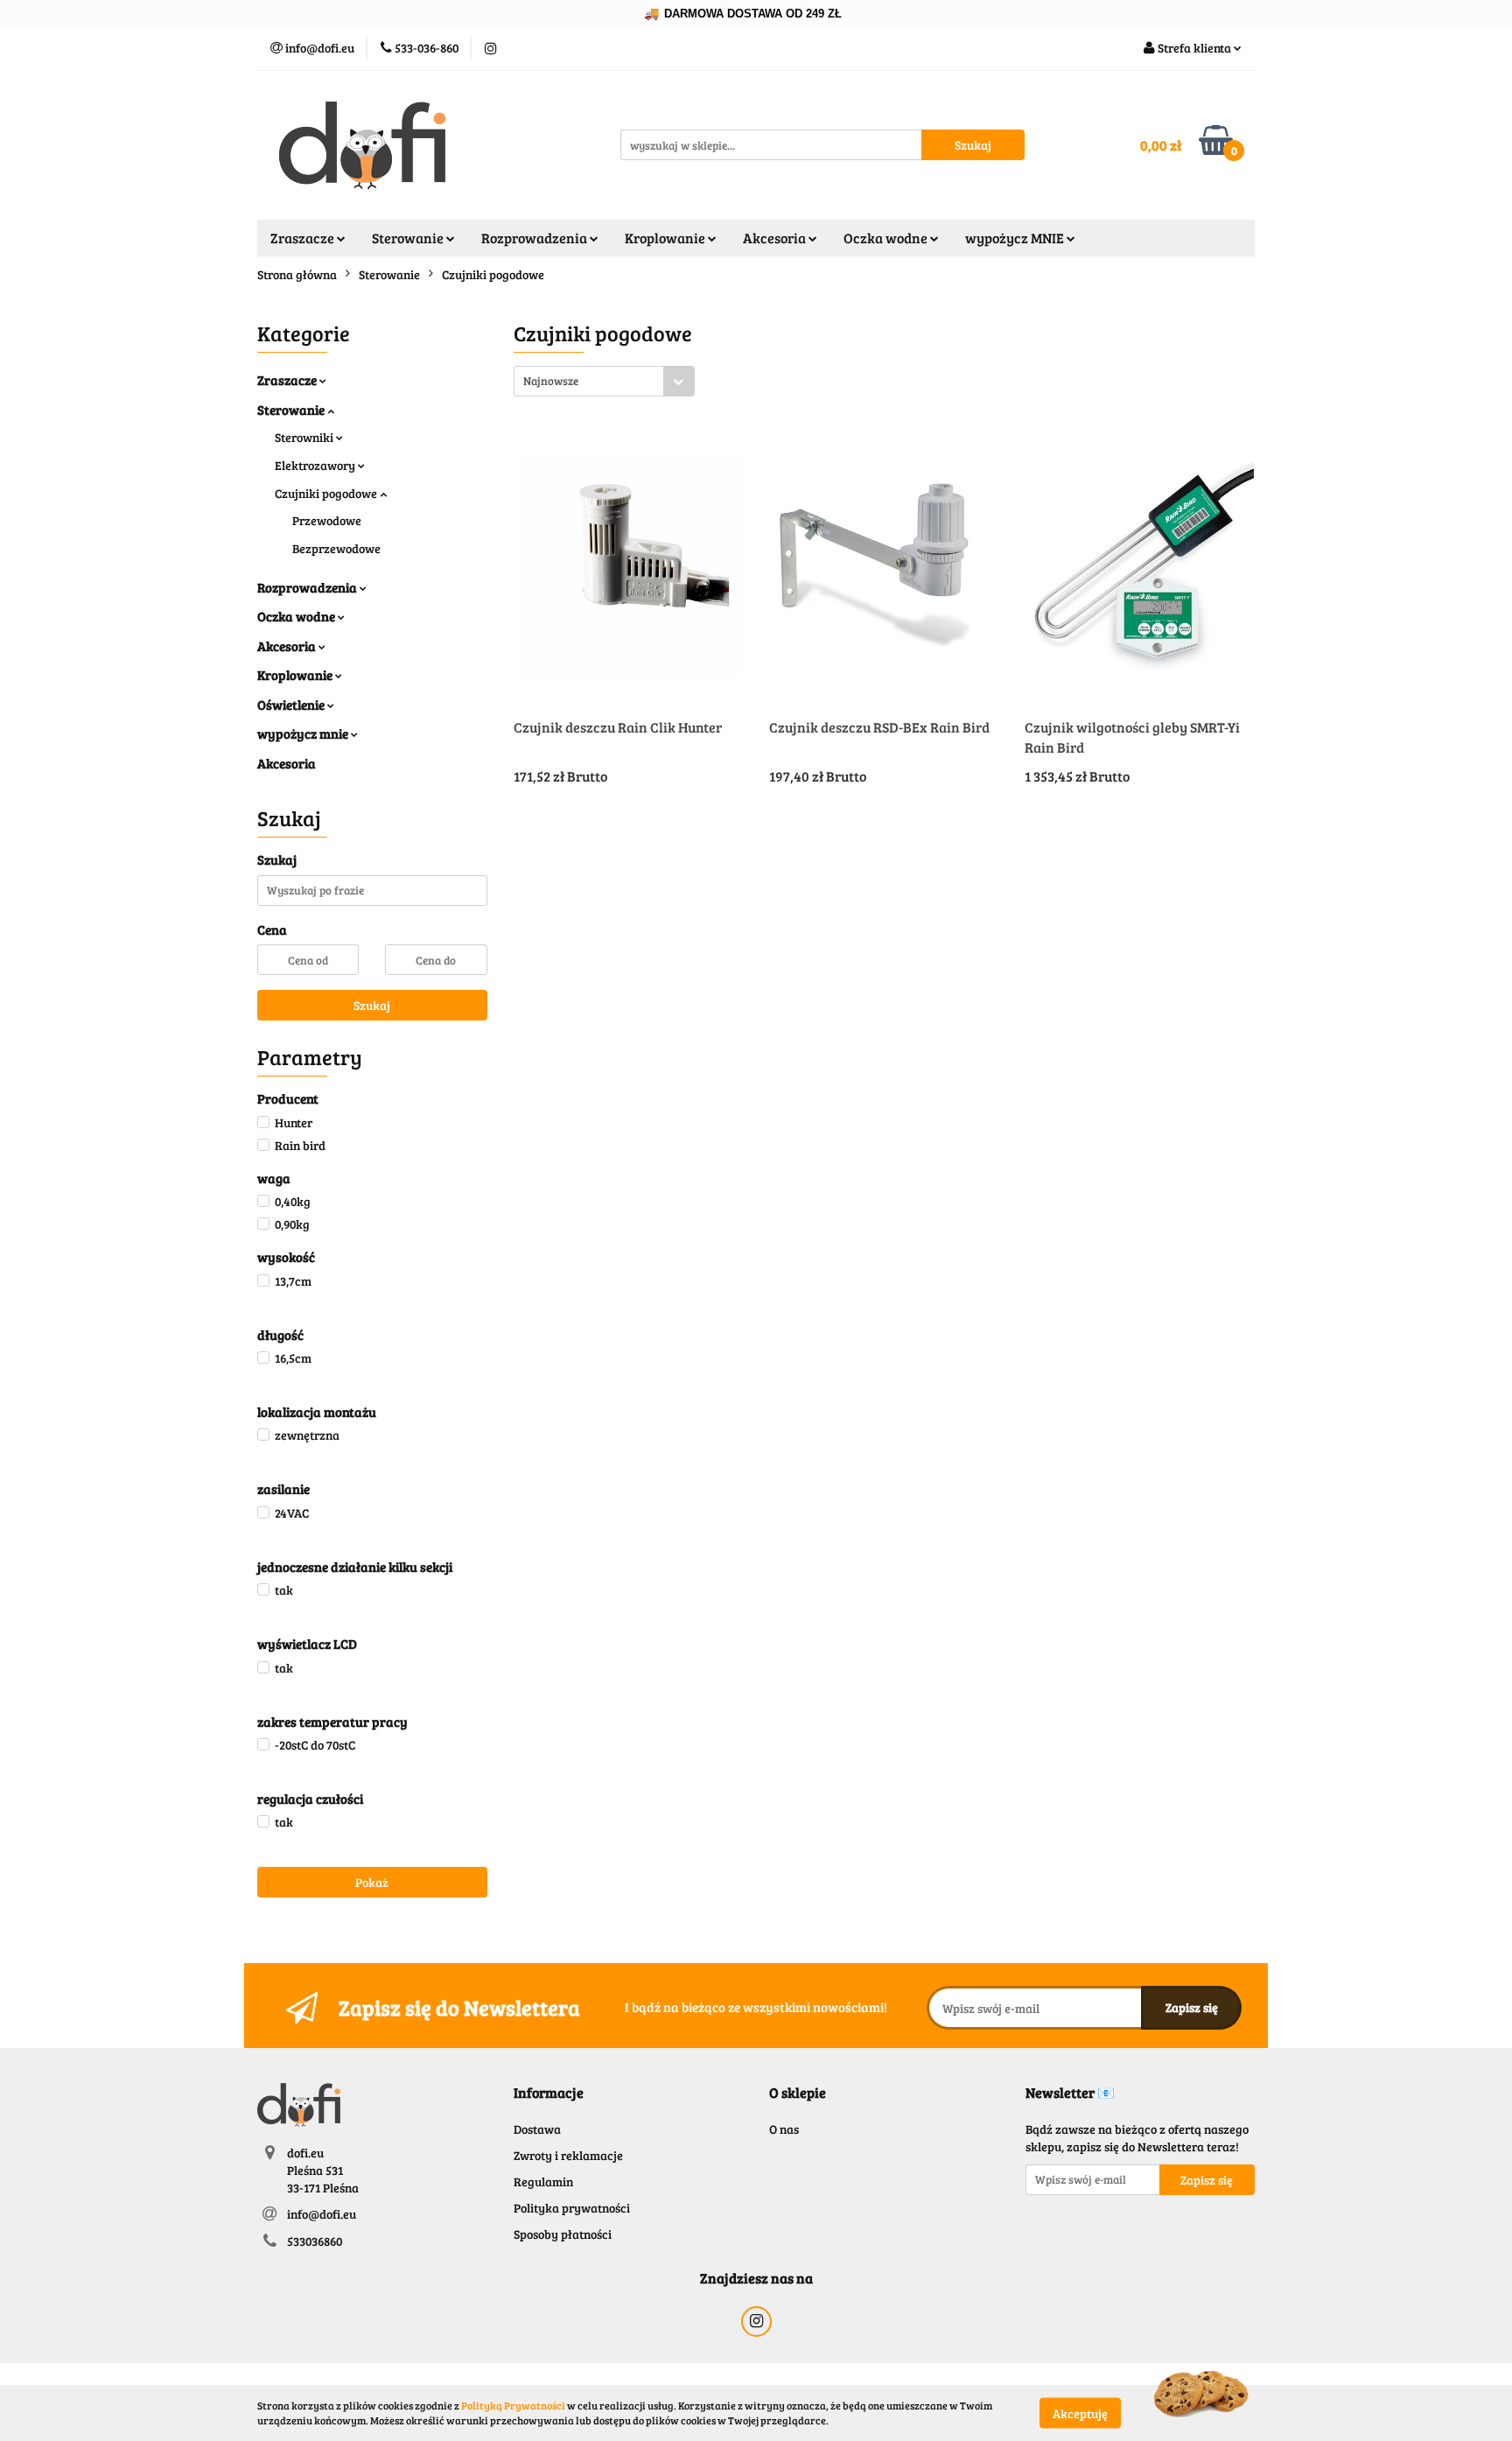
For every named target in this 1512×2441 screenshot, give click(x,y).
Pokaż (372, 1882)
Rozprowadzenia (308, 587)
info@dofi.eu (322, 2214)
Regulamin (543, 2181)
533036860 (315, 2241)
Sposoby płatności (563, 2234)
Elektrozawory (316, 465)
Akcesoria (288, 646)
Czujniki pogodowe (327, 493)
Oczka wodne (297, 616)
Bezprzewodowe (336, 548)
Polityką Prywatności (513, 2405)
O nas (784, 2129)
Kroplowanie (296, 675)
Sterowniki (305, 437)
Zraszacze (288, 380)
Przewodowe (327, 520)
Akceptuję (1080, 2413)
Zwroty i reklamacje (568, 2155)
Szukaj (372, 1005)
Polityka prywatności (572, 2208)
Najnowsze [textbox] (551, 381)
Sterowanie (292, 410)
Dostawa (537, 2129)
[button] (549, 2093)
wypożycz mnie (304, 733)
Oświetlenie (292, 705)
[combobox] (604, 381)
